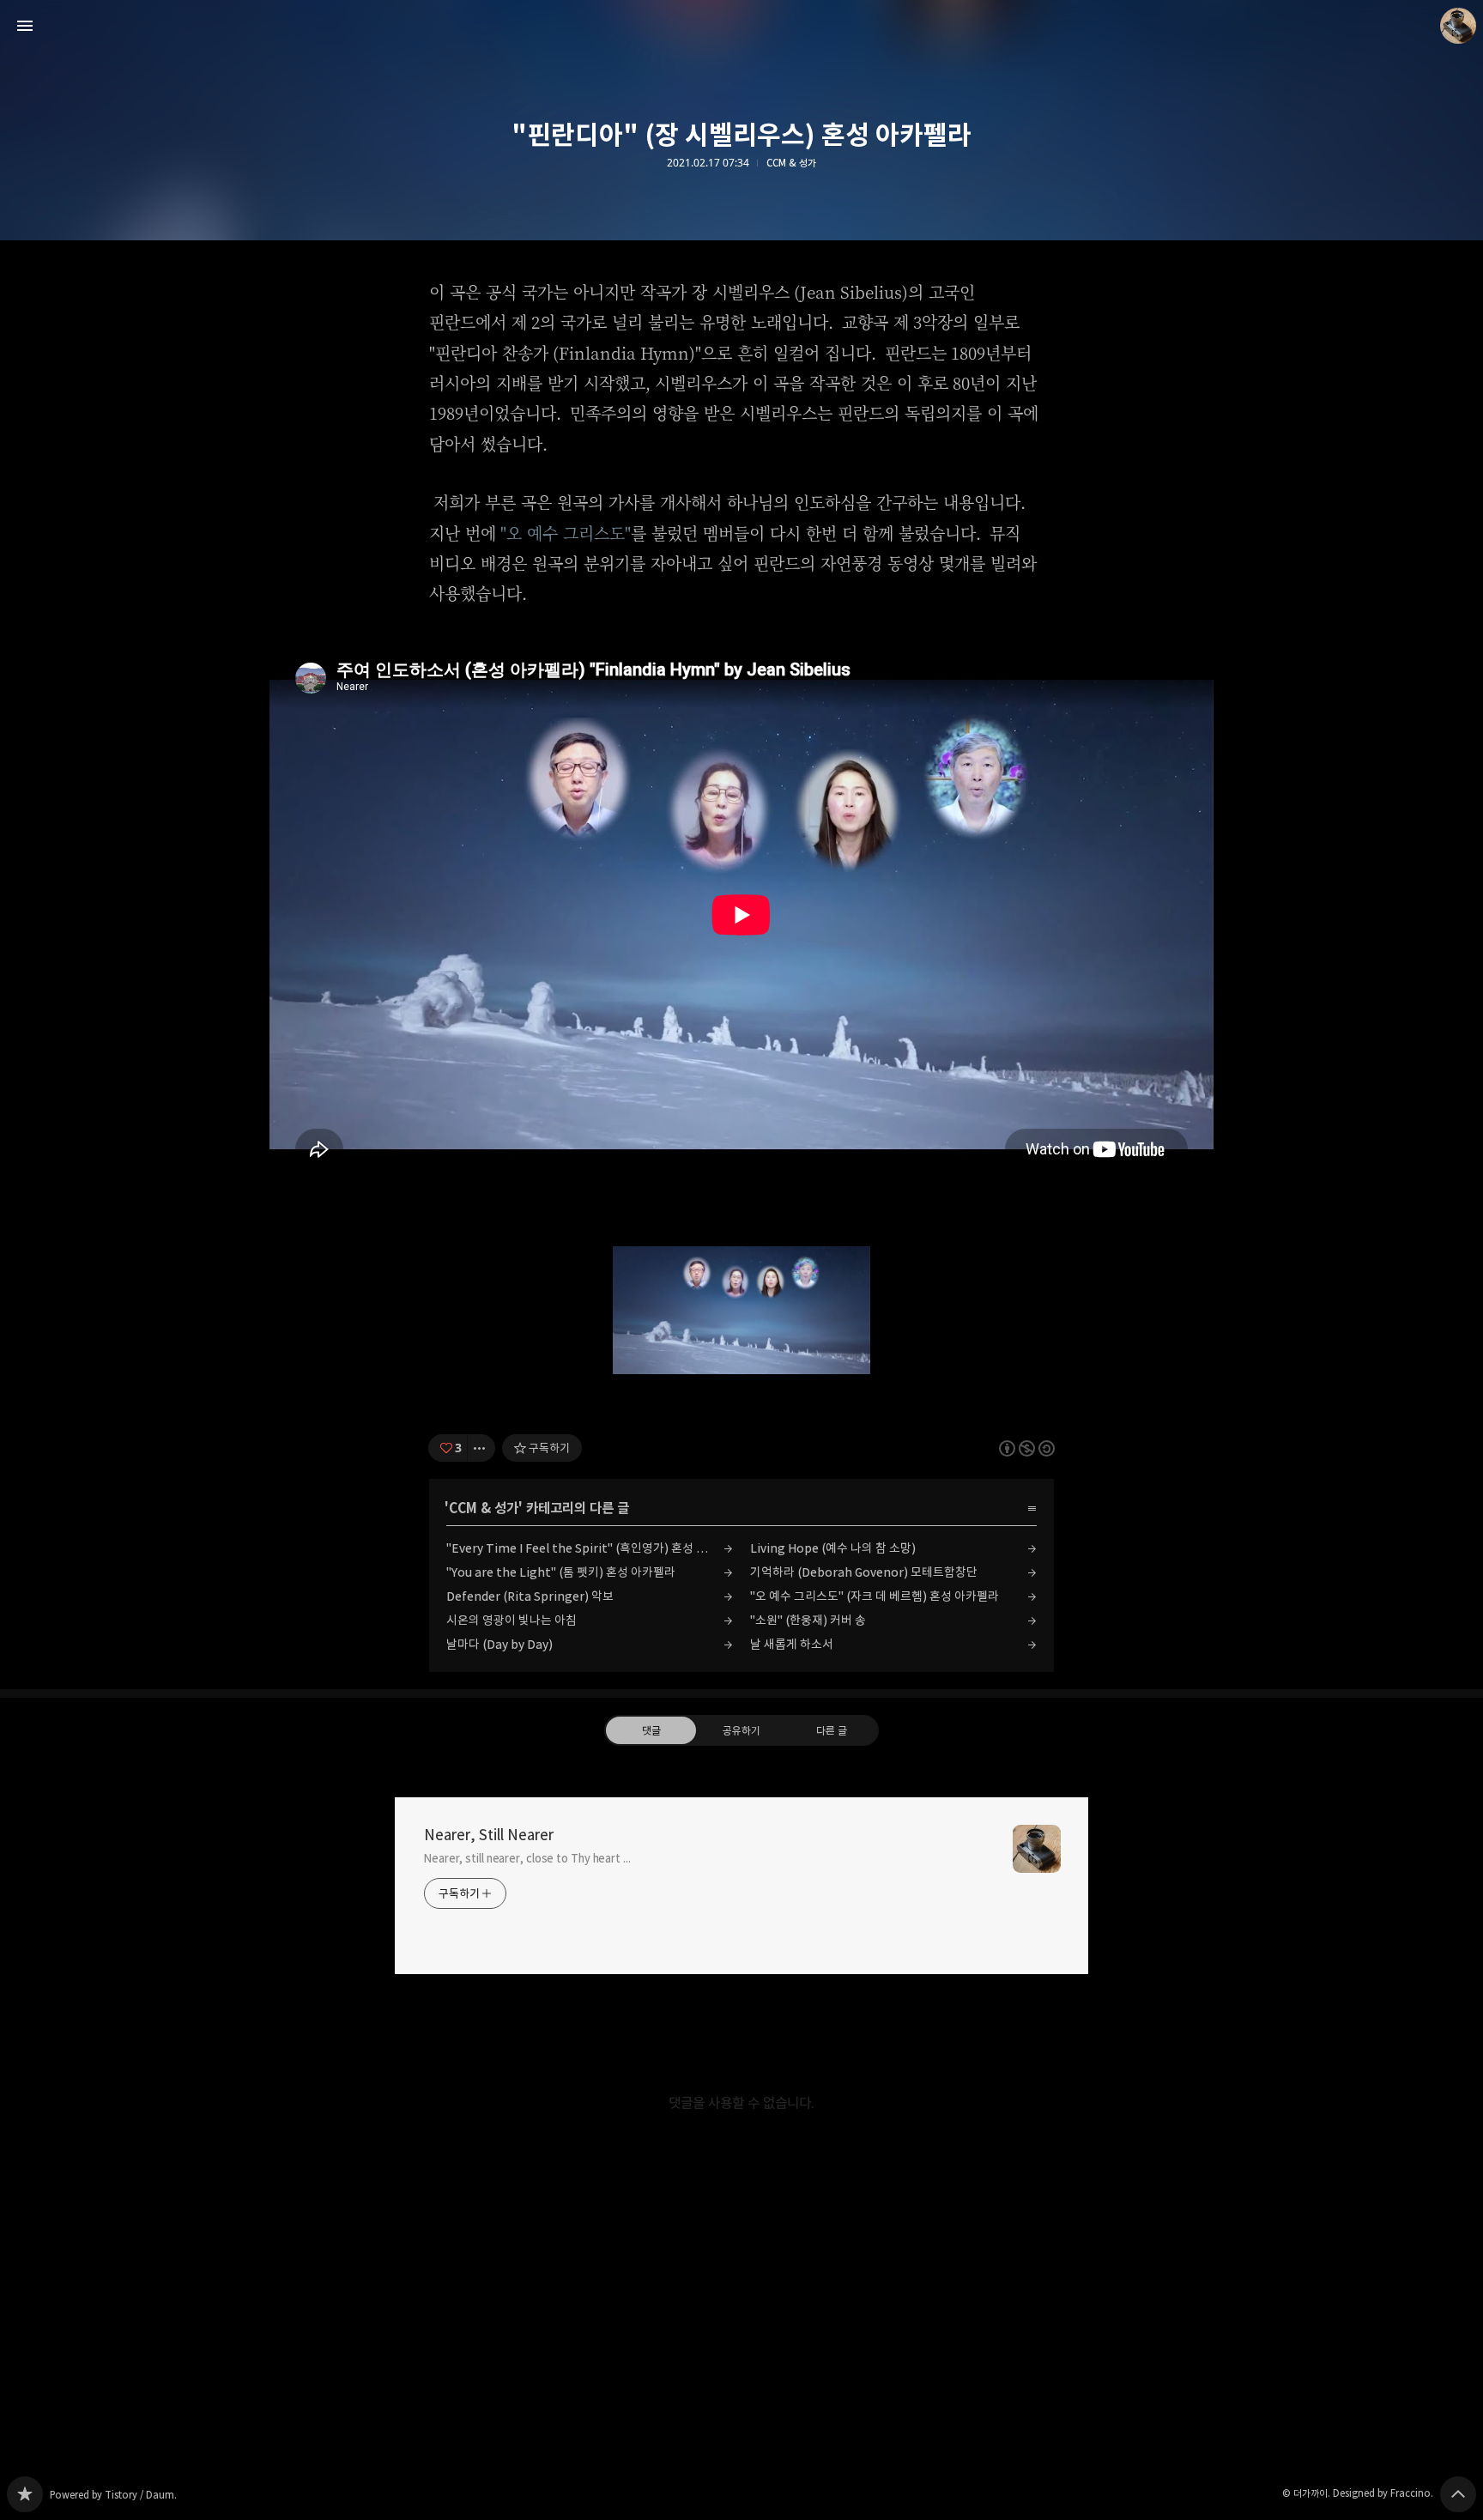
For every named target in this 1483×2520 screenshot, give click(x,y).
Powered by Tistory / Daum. (113, 2495)
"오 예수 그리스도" (566, 533)
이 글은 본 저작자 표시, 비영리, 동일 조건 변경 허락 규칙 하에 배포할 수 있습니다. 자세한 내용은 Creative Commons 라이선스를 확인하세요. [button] (1027, 1448)
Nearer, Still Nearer (489, 1835)
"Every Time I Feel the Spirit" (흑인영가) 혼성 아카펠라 (590, 1548)
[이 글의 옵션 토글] (481, 1448)
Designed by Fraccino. (1383, 2493)
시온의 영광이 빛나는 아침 (511, 1620)
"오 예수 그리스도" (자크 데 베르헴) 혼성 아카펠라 (875, 1596)
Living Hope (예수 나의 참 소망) (833, 1548)
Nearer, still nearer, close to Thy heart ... (527, 1858)
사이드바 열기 (25, 26)
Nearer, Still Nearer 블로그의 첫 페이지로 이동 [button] (741, 26)
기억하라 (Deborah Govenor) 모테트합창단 (864, 1572)
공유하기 (741, 1730)
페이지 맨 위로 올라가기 (1458, 2494)
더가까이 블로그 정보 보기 (1458, 26)
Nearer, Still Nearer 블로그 (25, 2494)
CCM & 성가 (791, 163)
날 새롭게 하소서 (792, 1644)
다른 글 (832, 1730)
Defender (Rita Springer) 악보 (530, 1596)
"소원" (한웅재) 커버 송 (808, 1620)
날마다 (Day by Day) (499, 1644)
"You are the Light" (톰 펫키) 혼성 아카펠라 (561, 1572)
